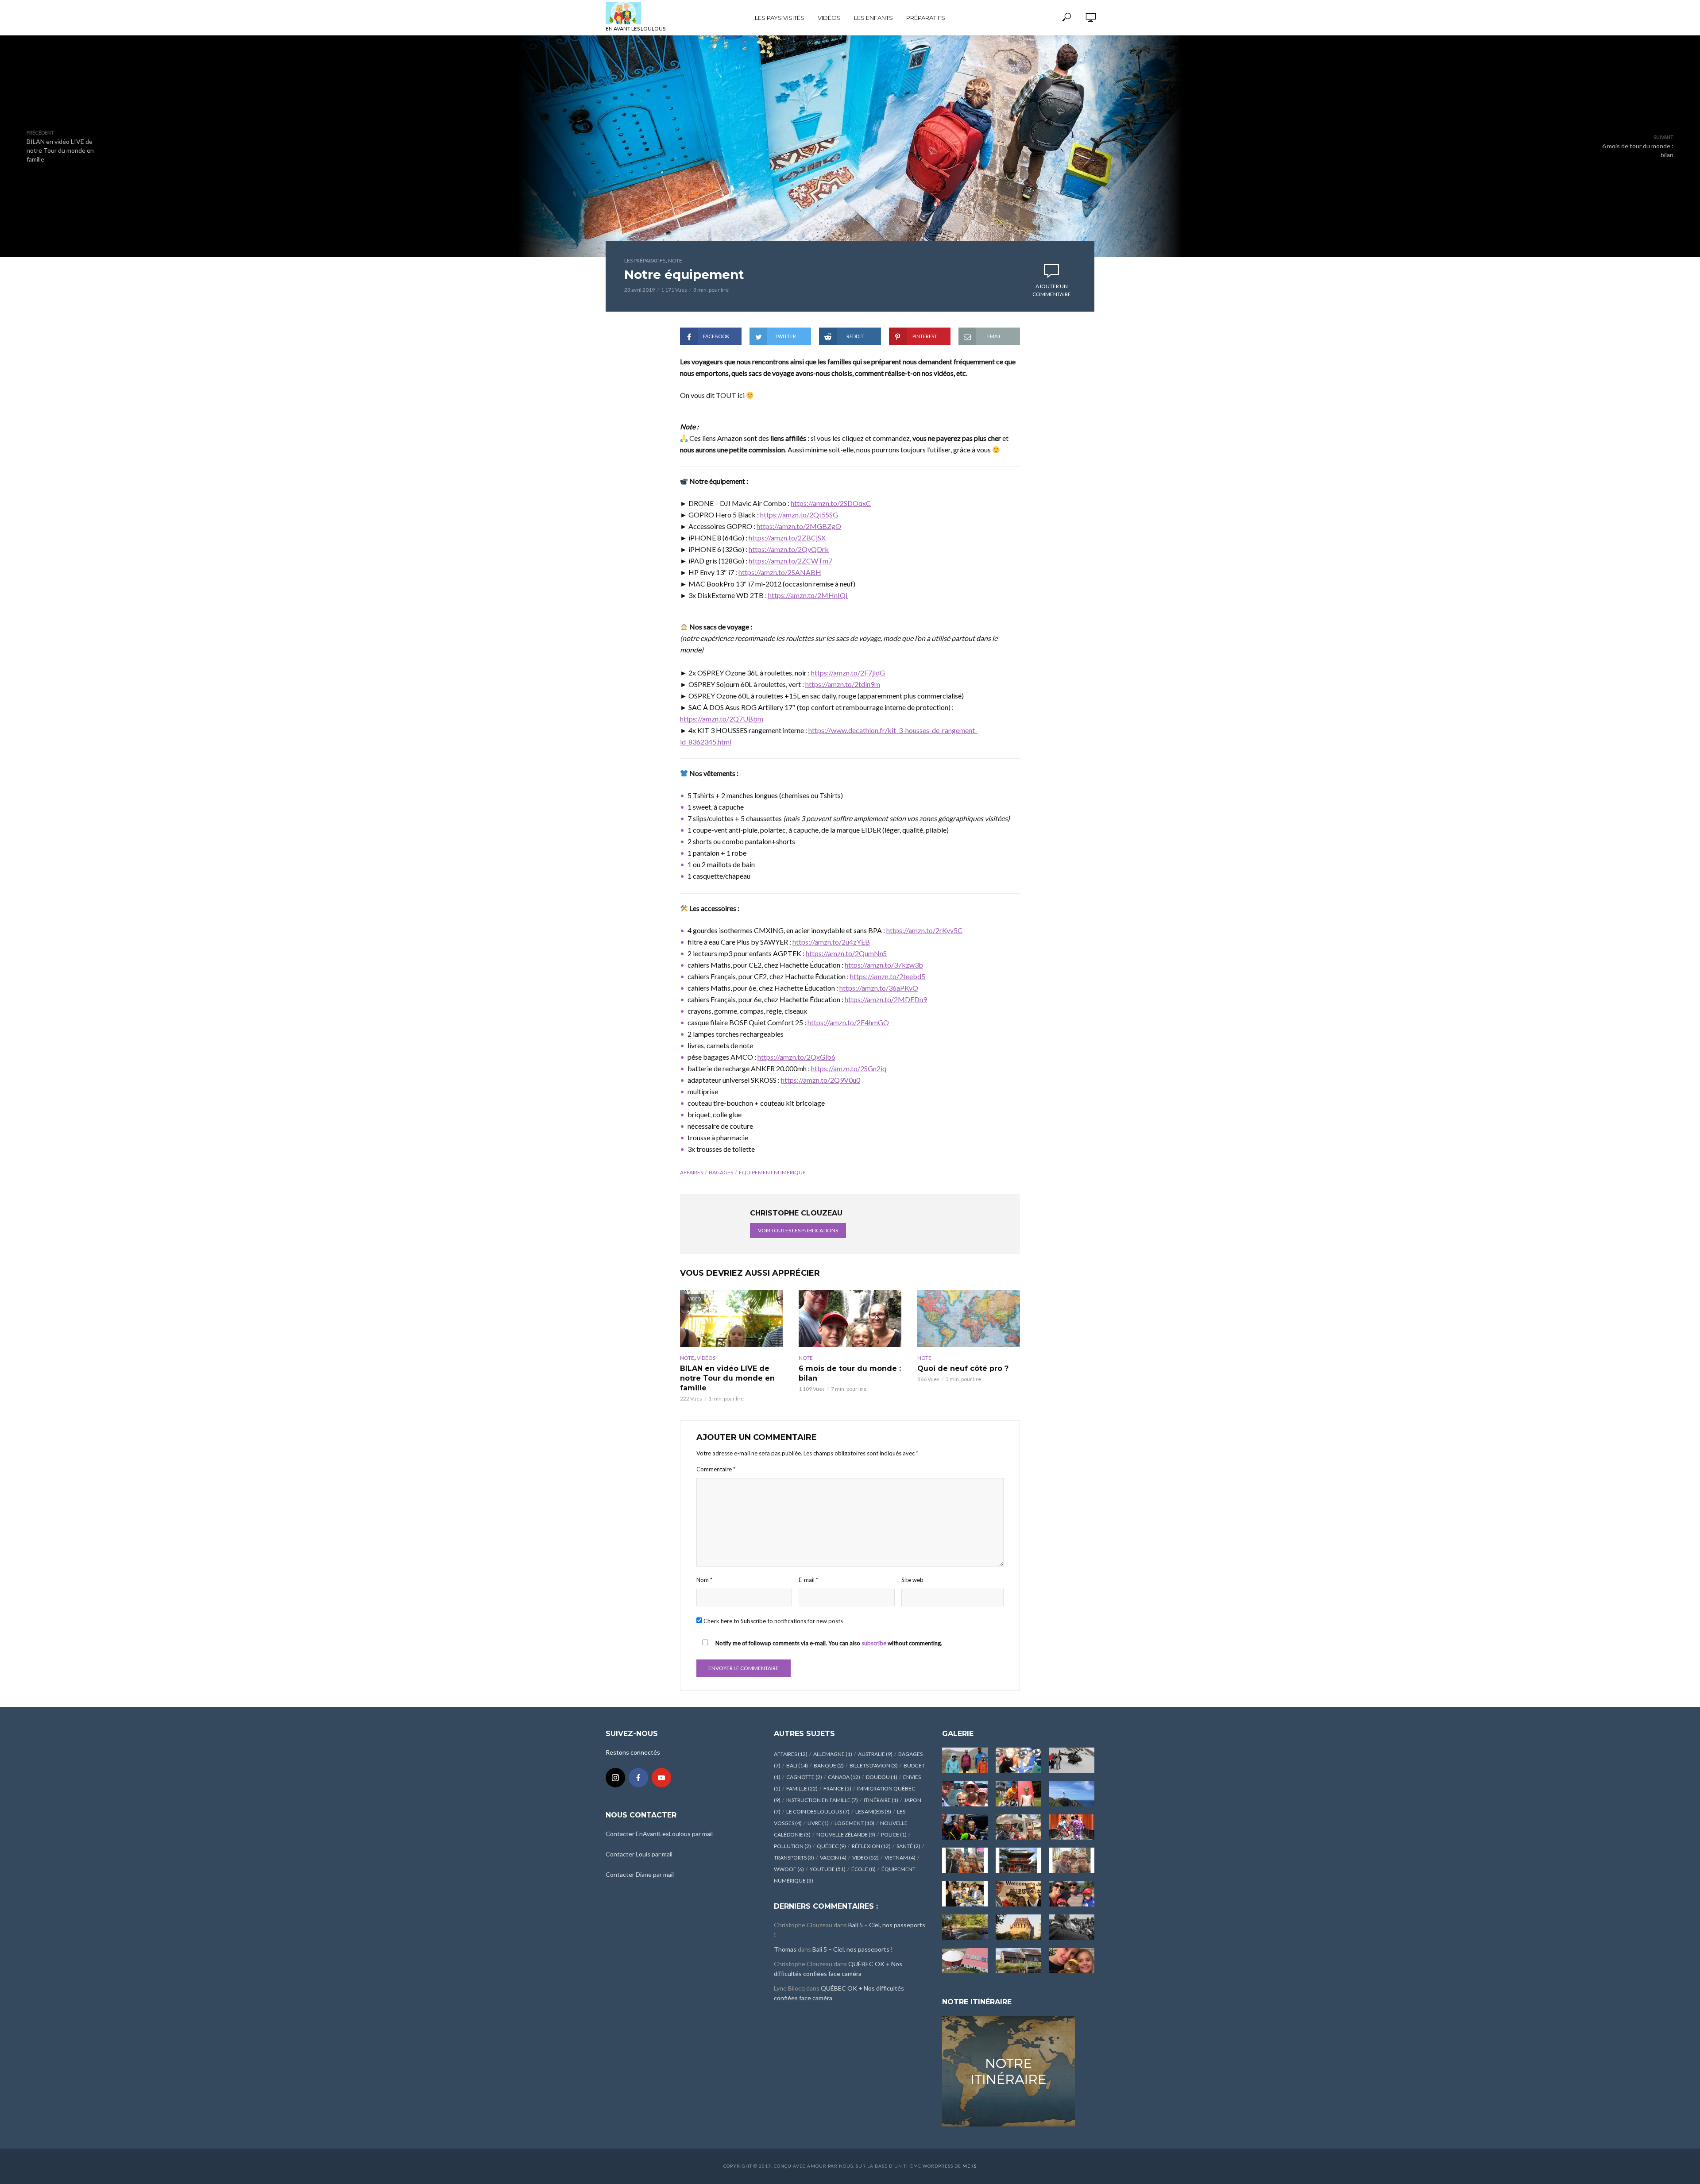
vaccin (833, 1858)
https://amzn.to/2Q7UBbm (722, 719)
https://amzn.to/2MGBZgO (799, 526)
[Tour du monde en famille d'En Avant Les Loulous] (1008, 2070)
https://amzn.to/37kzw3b (884, 965)
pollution (792, 1846)
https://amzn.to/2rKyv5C (924, 930)
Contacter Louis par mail (639, 1854)
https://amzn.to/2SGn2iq (849, 1068)
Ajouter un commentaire (1052, 290)
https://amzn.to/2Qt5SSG (799, 515)
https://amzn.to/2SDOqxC (831, 503)
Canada (844, 1777)
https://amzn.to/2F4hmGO (848, 1022)
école (864, 1869)
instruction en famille (822, 1800)
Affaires (692, 1172)
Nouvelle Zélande (846, 1835)
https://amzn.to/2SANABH (780, 572)
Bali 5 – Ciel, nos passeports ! (853, 1949)
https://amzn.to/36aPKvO (879, 988)
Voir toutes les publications (798, 1230)
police (894, 1835)
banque (829, 1765)
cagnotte (804, 1777)
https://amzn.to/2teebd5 (888, 976)
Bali (797, 1765)
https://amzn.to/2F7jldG (848, 673)
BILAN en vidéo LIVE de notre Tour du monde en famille (727, 1378)
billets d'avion (874, 1765)
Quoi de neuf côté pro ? (963, 1368)
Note (675, 260)
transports (794, 1858)
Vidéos (829, 18)
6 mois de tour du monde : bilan (850, 1373)
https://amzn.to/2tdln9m (843, 684)
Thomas (785, 1949)
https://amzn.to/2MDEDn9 (886, 999)
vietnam (900, 1858)
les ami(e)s (873, 1812)
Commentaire (716, 1469)
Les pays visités (780, 18)
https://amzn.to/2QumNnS (846, 953)
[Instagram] (615, 1778)
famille (802, 1788)
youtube (828, 1869)
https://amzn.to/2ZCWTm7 (790, 561)
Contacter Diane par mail (640, 1874)
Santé (908, 1846)
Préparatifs (926, 18)
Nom (704, 1580)
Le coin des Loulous (818, 1812)
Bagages (721, 1172)
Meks (970, 2166)
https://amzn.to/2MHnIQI (808, 595)
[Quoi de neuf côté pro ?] (969, 1318)
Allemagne (833, 1754)
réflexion (871, 1846)
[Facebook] (638, 1778)
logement (854, 1823)
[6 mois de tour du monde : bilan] (850, 1318)
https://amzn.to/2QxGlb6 (796, 1057)
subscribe (874, 1643)
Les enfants (873, 18)
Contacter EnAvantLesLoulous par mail (659, 1834)
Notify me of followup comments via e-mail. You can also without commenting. (828, 1643)
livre (818, 1823)
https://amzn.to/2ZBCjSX (787, 538)
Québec (831, 1846)
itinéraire (881, 1800)
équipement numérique (772, 1172)
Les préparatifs (645, 260)
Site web (912, 1580)
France (837, 1788)
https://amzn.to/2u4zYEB (831, 942)
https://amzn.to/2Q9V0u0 (821, 1080)
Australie (875, 1754)
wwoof (789, 1869)
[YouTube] (661, 1778)
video (865, 1858)
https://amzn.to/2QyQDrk (789, 549)
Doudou (882, 1777)
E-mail (808, 1580)
